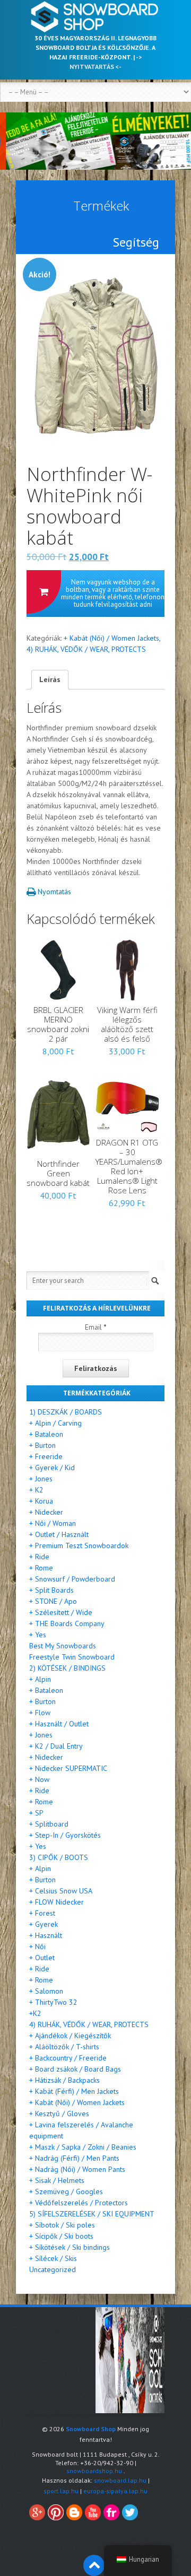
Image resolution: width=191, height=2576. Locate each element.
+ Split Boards (51, 1590)
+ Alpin (40, 1679)
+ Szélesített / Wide (61, 1612)
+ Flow (40, 1713)
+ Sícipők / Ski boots (61, 2236)
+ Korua (41, 1501)
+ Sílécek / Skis (53, 2258)
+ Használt (46, 1935)
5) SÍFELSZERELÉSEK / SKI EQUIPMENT (92, 2214)
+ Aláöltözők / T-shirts (64, 2047)
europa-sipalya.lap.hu (115, 2491)
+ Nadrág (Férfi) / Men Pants (74, 2158)
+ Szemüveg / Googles (66, 2191)
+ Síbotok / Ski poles (62, 2225)
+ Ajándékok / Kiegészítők (70, 2036)
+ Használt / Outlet (59, 1724)
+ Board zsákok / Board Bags (75, 2069)
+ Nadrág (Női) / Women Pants (77, 2169)
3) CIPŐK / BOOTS (59, 1857)
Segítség (136, 242)
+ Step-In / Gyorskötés (65, 1835)
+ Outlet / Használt (59, 1534)
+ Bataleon (46, 1434)
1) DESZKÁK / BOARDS (66, 1412)
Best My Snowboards (63, 1646)
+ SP (36, 1813)
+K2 (35, 2013)
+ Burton (42, 1445)
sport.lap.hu (61, 2491)
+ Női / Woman (53, 1523)
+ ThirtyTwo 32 (53, 2002)
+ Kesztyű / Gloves (59, 2114)
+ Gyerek (44, 1924)
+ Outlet (42, 1958)
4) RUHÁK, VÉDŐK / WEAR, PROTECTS (86, 649)
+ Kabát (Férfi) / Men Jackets (74, 2091)
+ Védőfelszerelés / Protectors (79, 2203)
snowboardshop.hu (94, 2471)
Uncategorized (53, 2269)
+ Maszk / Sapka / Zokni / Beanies (83, 2147)
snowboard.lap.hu (120, 2480)
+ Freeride (46, 1456)
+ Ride (39, 1557)
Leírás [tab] (50, 679)
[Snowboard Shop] (95, 17)
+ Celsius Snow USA (61, 1891)
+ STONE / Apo (53, 1601)
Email (96, 1327)
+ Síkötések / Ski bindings (70, 2247)
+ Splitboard (49, 1824)
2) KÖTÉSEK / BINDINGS (67, 1668)
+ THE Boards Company (67, 1623)
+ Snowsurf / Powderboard (72, 1579)
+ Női (37, 1946)
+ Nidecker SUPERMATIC (68, 1768)
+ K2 (36, 1490)
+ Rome (41, 1568)
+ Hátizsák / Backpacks (64, 2080)
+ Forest (42, 1913)
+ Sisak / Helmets (57, 2180)
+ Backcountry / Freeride (68, 2058)
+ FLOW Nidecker (57, 1902)
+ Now (39, 1779)
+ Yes (38, 1635)
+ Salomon (46, 1991)
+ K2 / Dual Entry (56, 1746)
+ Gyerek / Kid (52, 1468)
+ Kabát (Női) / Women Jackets (111, 638)
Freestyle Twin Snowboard (72, 1657)
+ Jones (41, 1479)
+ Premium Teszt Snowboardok (79, 1545)
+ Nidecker (46, 1512)
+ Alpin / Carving (55, 1423)
